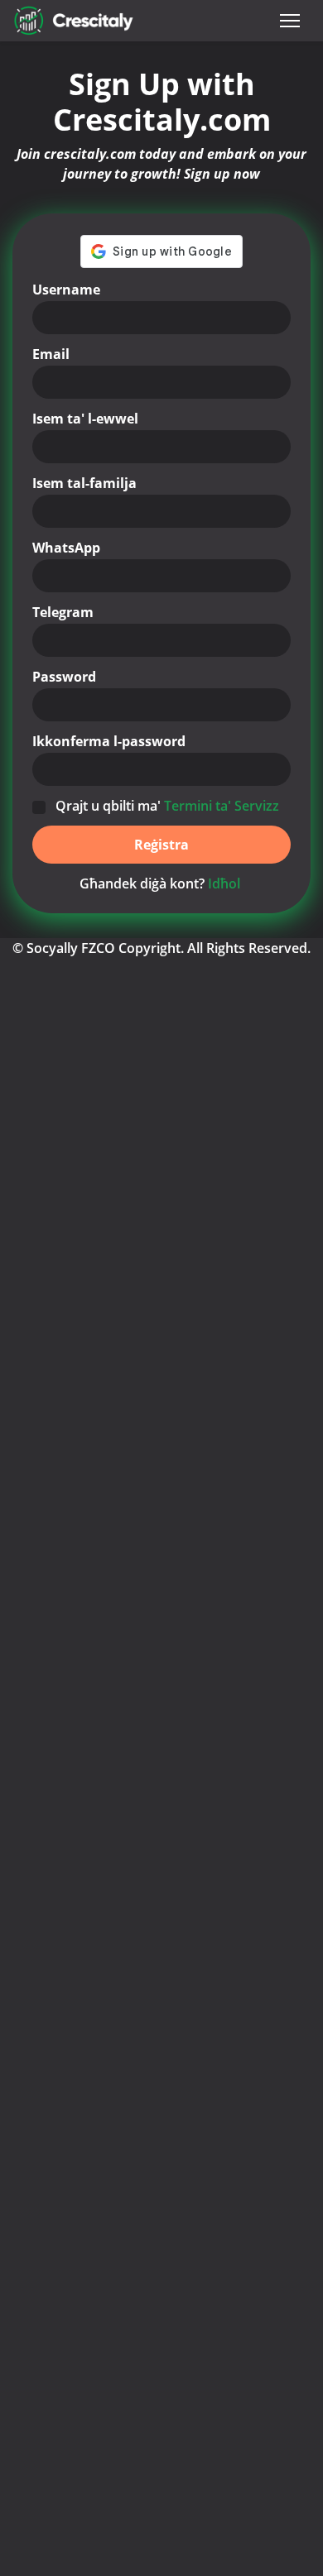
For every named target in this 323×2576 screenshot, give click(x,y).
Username (66, 290)
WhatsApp (66, 548)
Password (64, 677)
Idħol (224, 883)
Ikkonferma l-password (109, 741)
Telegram (63, 612)
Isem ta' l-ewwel (85, 419)
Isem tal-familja (84, 483)
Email (51, 354)
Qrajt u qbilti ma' (167, 806)
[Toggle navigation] (290, 21)
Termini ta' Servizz (222, 806)
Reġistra (161, 845)
